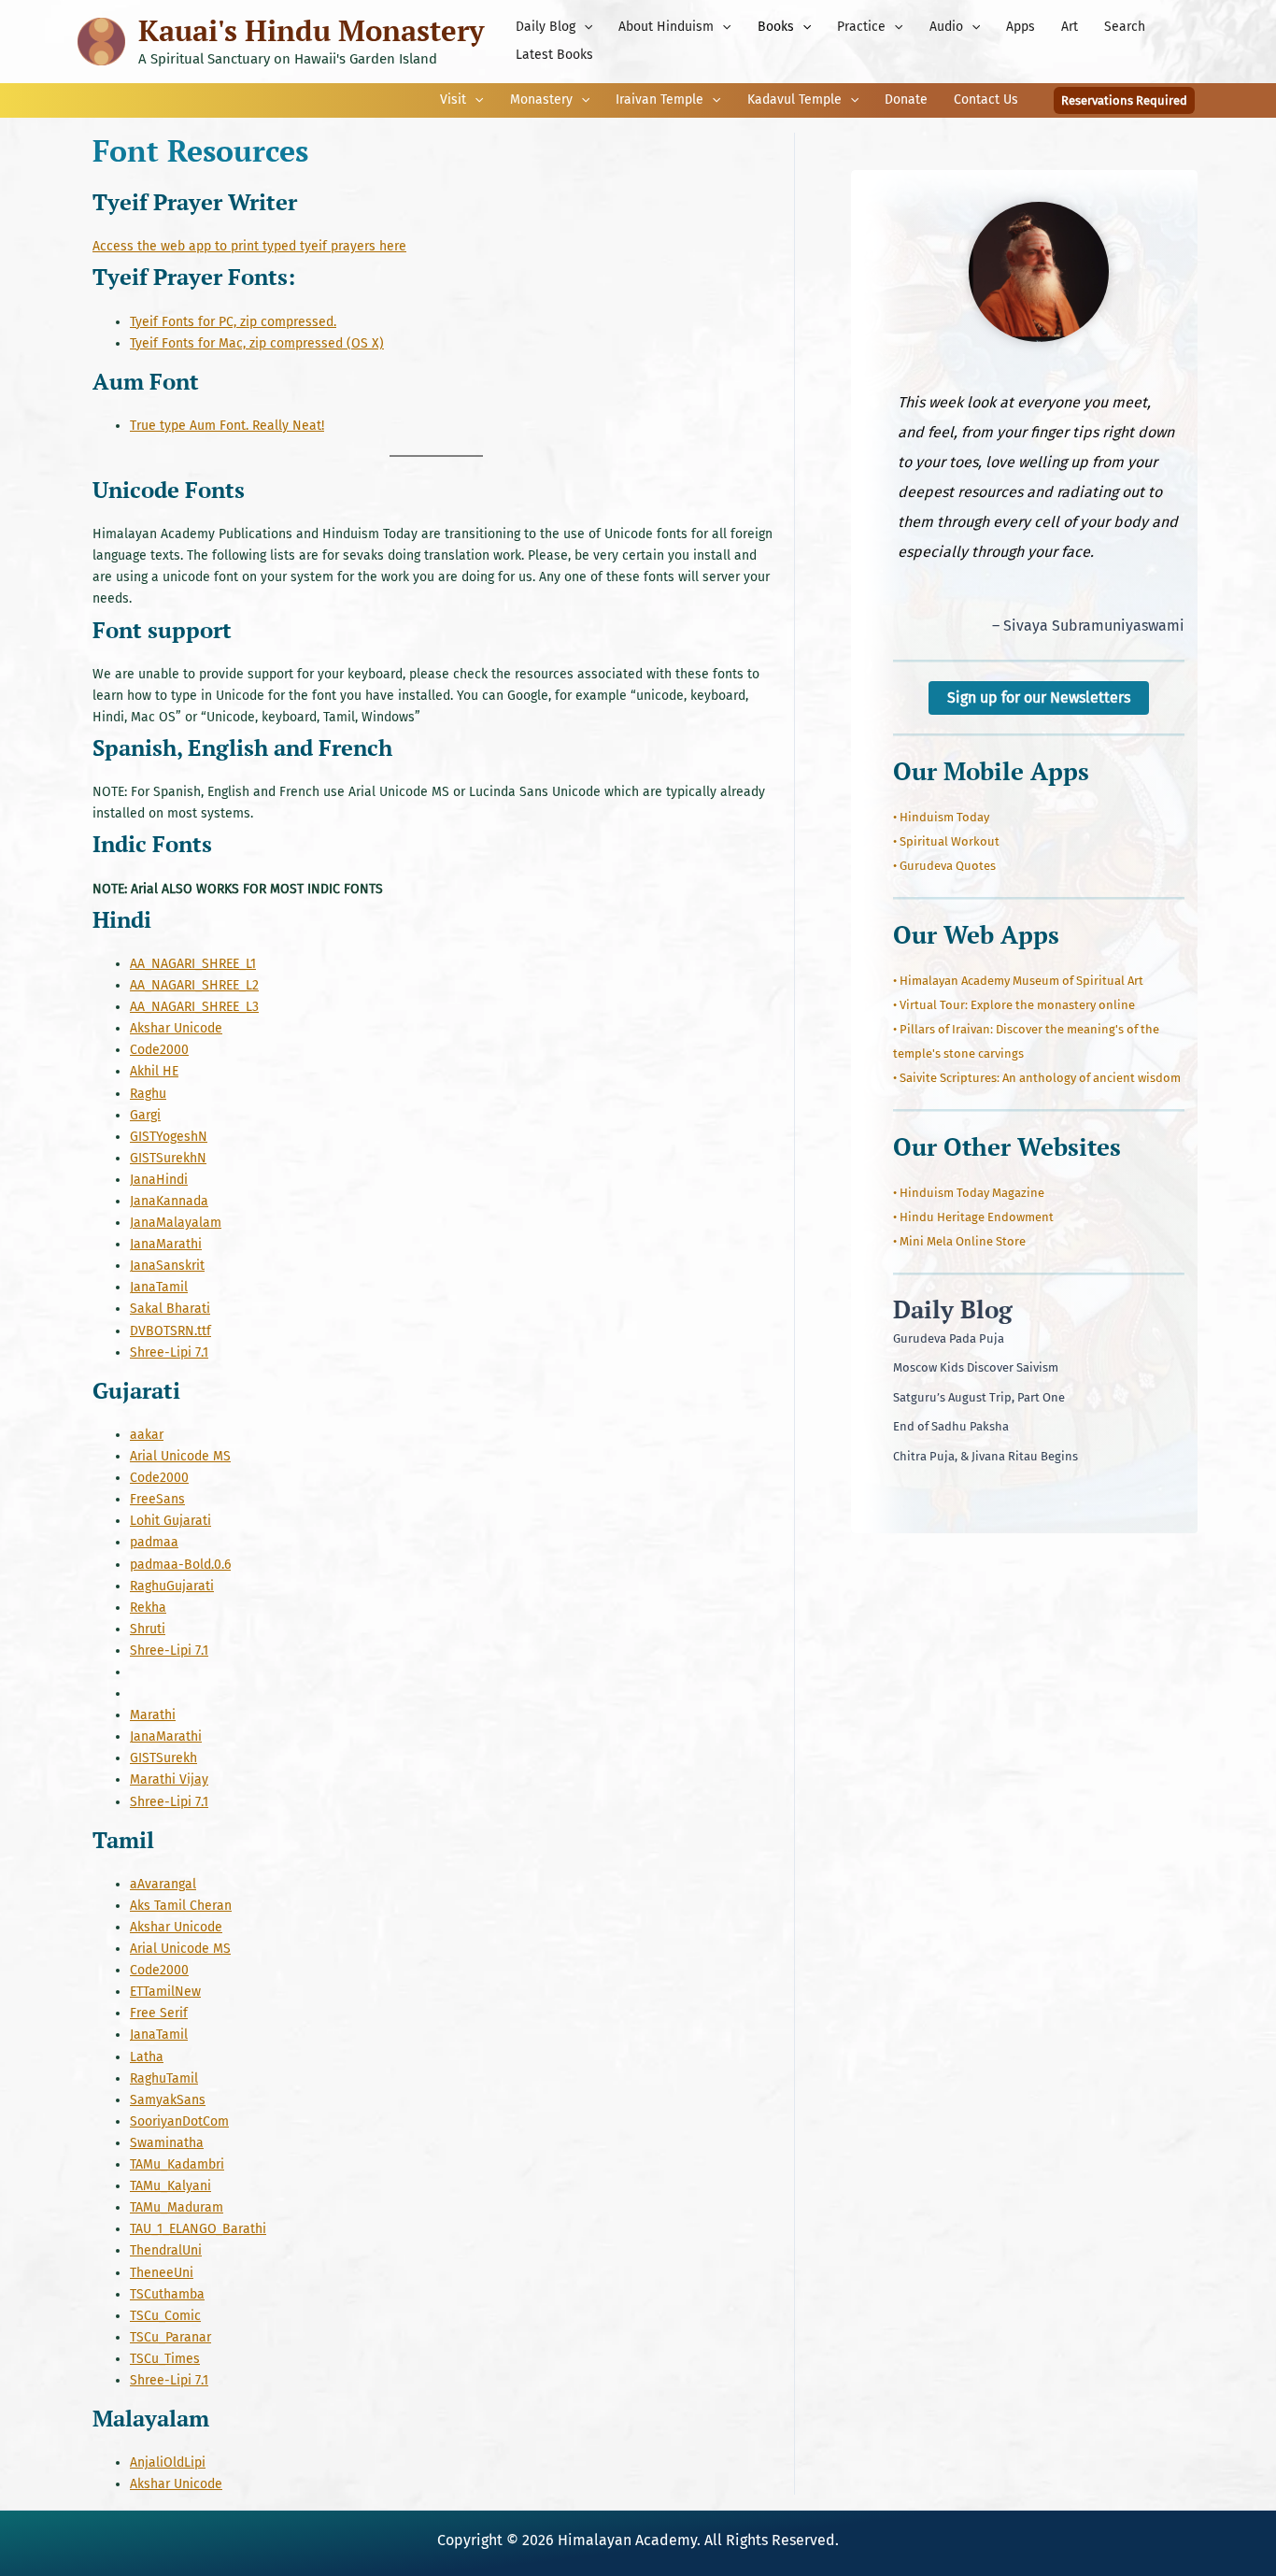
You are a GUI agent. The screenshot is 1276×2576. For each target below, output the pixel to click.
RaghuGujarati (172, 1586)
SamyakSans (168, 2100)
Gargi (145, 1115)
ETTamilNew (165, 1992)
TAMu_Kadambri (177, 2164)
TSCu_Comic (165, 2316)
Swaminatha (167, 2143)
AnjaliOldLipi (168, 2462)
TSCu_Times (165, 2359)
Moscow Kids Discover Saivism (976, 1367)
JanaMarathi (166, 1244)
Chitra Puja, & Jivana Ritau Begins (985, 1456)
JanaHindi (159, 1180)
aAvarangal (163, 1884)
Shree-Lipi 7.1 (169, 1352)
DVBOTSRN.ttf (170, 1331)
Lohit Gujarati (170, 1521)
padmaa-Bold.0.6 (180, 1565)
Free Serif (159, 2013)
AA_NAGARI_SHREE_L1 (193, 964)
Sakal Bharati (170, 1309)
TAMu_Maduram (177, 2207)
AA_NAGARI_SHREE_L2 (194, 985)
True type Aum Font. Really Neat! (227, 426)
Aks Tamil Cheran (181, 1906)
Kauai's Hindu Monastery (311, 30)
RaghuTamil (164, 2078)
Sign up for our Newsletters (1039, 697)
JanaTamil (159, 1287)
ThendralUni (166, 2250)
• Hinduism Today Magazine (969, 1193)
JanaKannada (169, 1201)
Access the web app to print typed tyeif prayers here (249, 246)
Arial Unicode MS (180, 1456)
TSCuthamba (167, 2294)
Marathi (153, 1715)
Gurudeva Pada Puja (949, 1338)
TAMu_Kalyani (170, 2186)
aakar (147, 1435)
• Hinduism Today (941, 817)
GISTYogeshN (169, 1137)
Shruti (148, 1629)
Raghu (148, 1094)
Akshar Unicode (176, 1028)
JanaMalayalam (176, 1223)
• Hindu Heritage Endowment (973, 1217)
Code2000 (159, 1050)
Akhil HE (154, 1071)
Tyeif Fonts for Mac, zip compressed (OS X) (257, 343)
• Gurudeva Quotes (944, 866)
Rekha (148, 1608)
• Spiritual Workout (946, 841)
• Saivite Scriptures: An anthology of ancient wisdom (1037, 1078)
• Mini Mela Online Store (959, 1241)
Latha (147, 2057)
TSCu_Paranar (170, 2337)
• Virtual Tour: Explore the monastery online (1014, 1005)
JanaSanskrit (167, 1266)
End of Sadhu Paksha (951, 1426)
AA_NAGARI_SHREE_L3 (194, 1007)
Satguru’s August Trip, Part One (979, 1397)
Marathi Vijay (169, 1779)
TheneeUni (162, 2273)
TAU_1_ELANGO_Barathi (198, 2229)
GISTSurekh (163, 1758)
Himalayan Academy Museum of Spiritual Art (1021, 981)
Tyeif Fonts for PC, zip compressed (232, 322)
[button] (584, 27)
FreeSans (157, 1499)
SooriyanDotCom (179, 2121)
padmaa (154, 1542)
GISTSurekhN (168, 1158)
